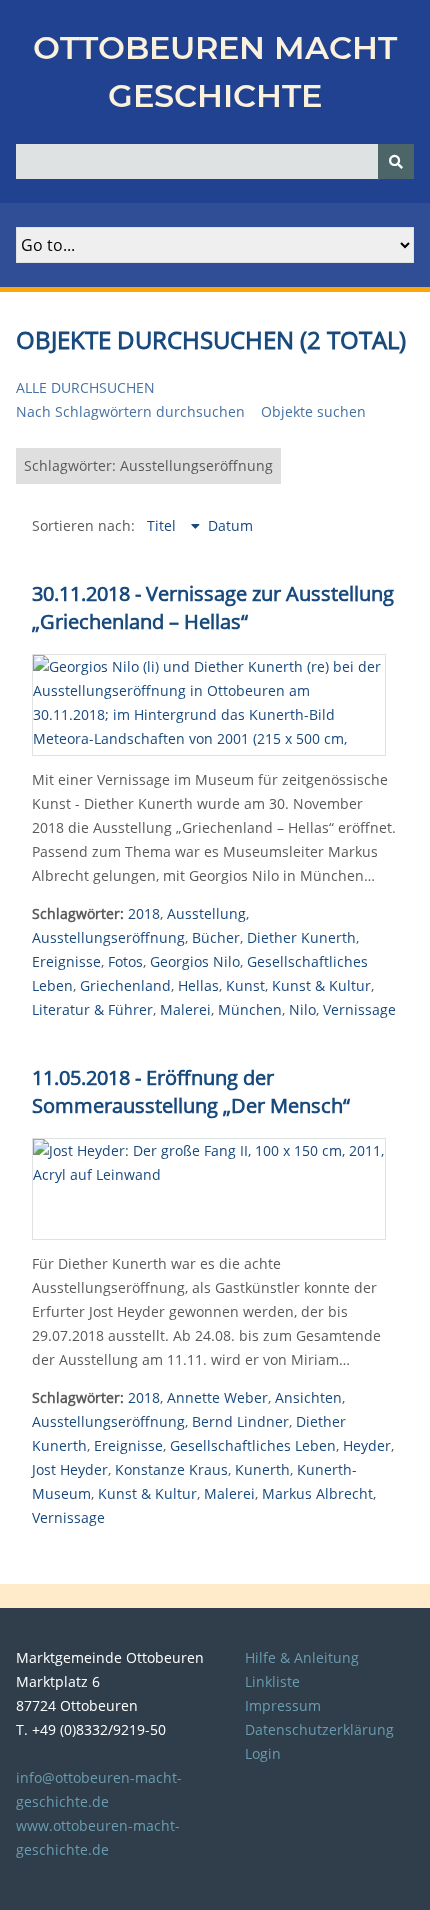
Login (263, 1753)
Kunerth (262, 1469)
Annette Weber (217, 1397)
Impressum (283, 1705)
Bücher (216, 937)
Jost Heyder (70, 1469)
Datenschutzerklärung (319, 1729)
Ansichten (308, 1397)
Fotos (125, 961)
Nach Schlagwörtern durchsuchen (130, 411)
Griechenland (125, 985)
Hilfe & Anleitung (302, 1657)
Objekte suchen (313, 411)
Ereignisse (66, 961)
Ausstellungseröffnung (108, 937)
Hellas (198, 985)
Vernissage (359, 1009)
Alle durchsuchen (85, 387)
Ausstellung (206, 913)
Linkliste (272, 1681)
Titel (163, 525)
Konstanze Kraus (171, 1469)
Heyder (367, 1445)
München (250, 1009)
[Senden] (396, 161)
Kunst (245, 985)
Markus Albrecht (317, 1493)
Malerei (185, 1009)
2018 (144, 913)
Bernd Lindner (240, 1421)
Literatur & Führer (92, 1009)
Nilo (302, 1009)
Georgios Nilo (195, 961)
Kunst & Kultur (321, 985)
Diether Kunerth (301, 937)
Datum (230, 525)
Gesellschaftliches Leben (253, 1445)
